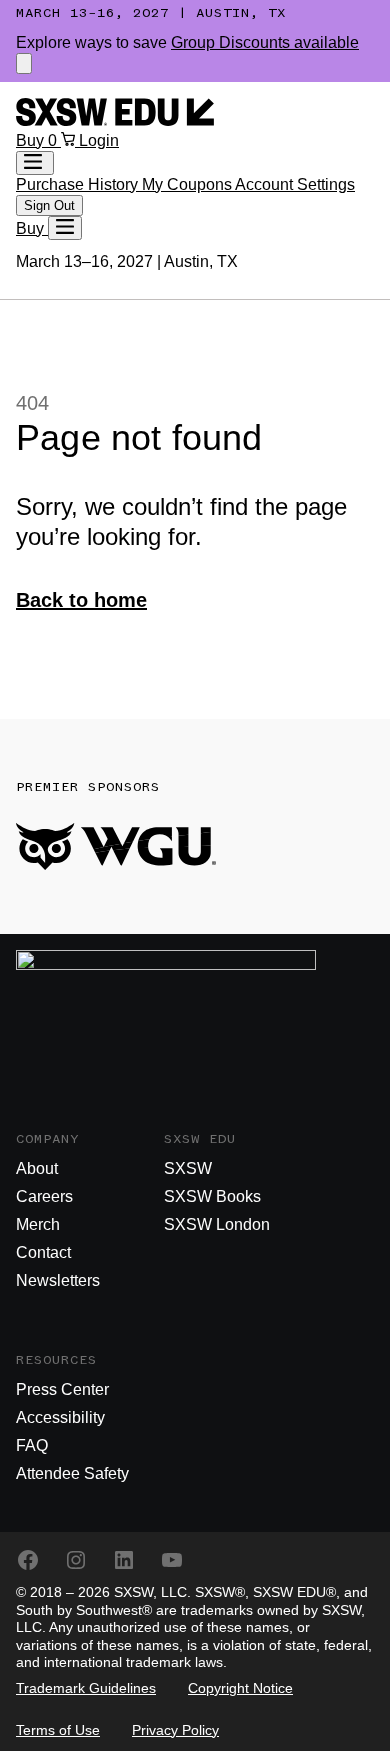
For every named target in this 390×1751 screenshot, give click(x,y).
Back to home (81, 600)
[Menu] (65, 228)
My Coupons (188, 184)
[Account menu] (35, 163)
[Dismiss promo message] (24, 63)
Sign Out (49, 205)
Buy (32, 140)
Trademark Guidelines (86, 1688)
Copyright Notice (240, 1688)
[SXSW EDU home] (115, 120)
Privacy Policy (175, 1730)
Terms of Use (58, 1730)
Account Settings (295, 184)
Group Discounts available (265, 42)
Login (99, 140)
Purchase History (79, 184)
